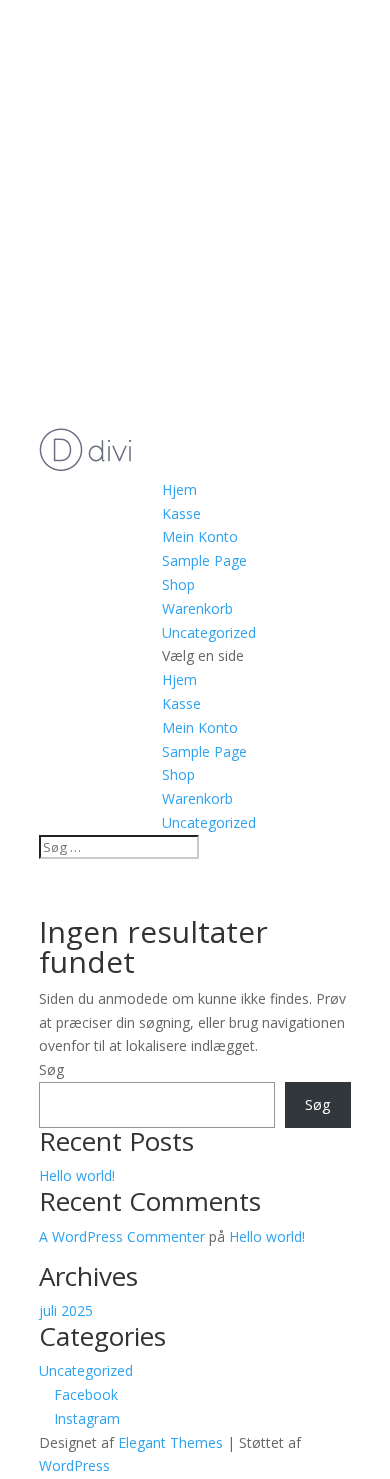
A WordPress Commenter (122, 1236)
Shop (178, 584)
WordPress (74, 1465)
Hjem (179, 489)
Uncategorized (209, 632)
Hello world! (77, 1175)
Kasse (181, 513)
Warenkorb (197, 608)
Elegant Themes (170, 1442)
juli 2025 (66, 1310)
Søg (51, 1069)
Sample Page (204, 560)
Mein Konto (200, 536)
